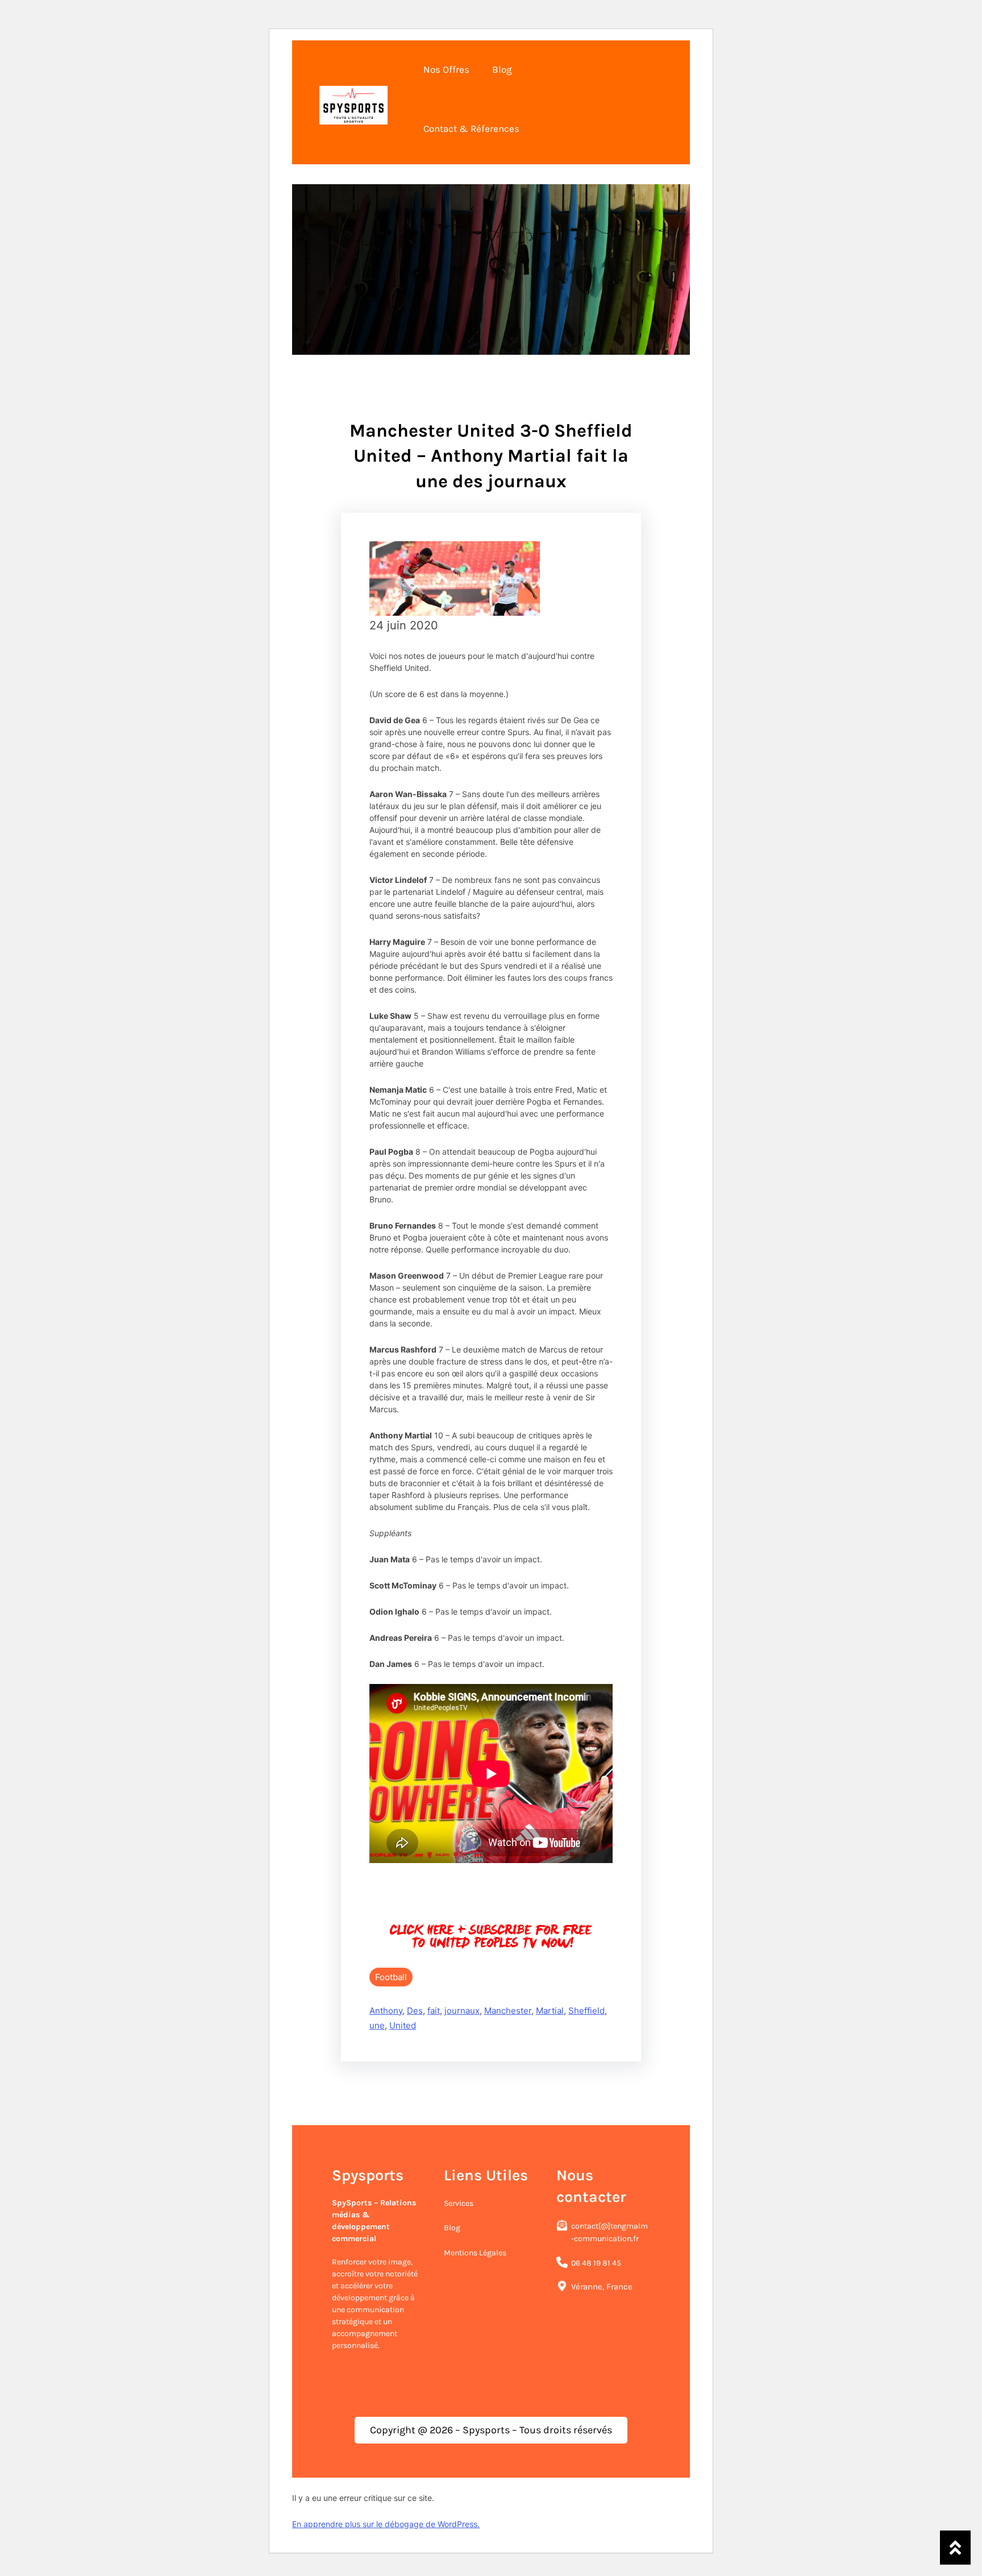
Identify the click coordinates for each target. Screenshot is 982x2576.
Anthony (386, 2011)
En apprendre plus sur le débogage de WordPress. (386, 2524)
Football (391, 1977)
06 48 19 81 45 (596, 2263)
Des (415, 2011)
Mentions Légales (475, 2253)
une (377, 2025)
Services (459, 2203)
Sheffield (586, 2011)
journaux (462, 2011)
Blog (452, 2228)
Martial (550, 2011)
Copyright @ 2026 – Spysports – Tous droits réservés (491, 2430)
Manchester (508, 2011)
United (403, 2025)
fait (434, 2011)
